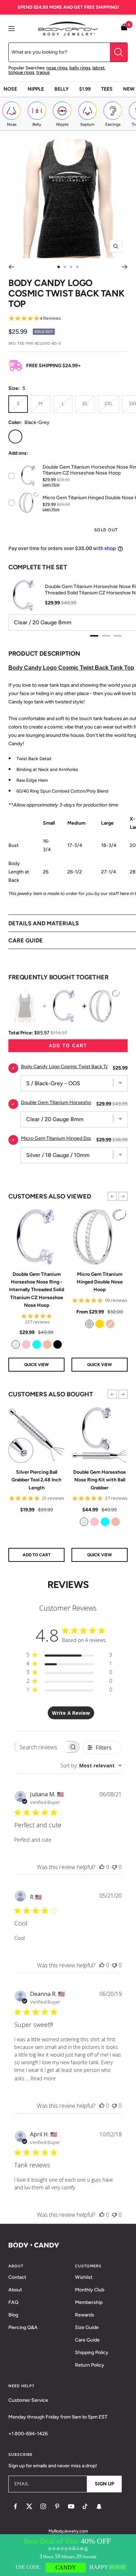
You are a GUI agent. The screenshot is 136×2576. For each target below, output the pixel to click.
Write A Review (71, 1713)
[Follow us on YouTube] (71, 2506)
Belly (62, 89)
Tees (107, 89)
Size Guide (87, 2327)
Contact (17, 2277)
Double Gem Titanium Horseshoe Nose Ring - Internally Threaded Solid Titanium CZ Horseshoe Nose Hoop (37, 1290)
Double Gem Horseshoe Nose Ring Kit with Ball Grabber (100, 1480)
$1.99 (85, 89)
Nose (10, 89)
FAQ (13, 2302)
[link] (16, 1344)
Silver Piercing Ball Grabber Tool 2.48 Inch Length (36, 1480)
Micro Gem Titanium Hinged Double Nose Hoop (100, 1282)
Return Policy (90, 2365)
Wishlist (84, 2277)
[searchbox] (41, 1747)
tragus (43, 72)
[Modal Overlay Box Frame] (68, 2555)
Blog (13, 2315)
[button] (112, 1196)
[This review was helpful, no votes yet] (102, 1867)
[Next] (125, 267)
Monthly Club (90, 2290)
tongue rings (21, 72)
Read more (43, 2078)
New (129, 89)
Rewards (85, 2315)
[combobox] (91, 1765)
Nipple (36, 89)
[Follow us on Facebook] (15, 2506)
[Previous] (11, 267)
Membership (89, 2302)
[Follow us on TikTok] (85, 2506)
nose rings (57, 68)
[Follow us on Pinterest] (57, 2506)
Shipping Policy (92, 2353)
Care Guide (87, 2340)
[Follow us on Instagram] (43, 2506)
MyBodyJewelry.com (68, 2531)
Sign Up (104, 2484)
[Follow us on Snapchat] (99, 2506)
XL (85, 404)
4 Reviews (50, 318)
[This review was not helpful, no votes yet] (114, 1867)
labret (99, 68)
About (15, 2290)
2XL (108, 404)
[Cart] (124, 28)
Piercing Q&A (23, 2327)
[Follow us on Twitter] (29, 2506)
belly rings (80, 68)
